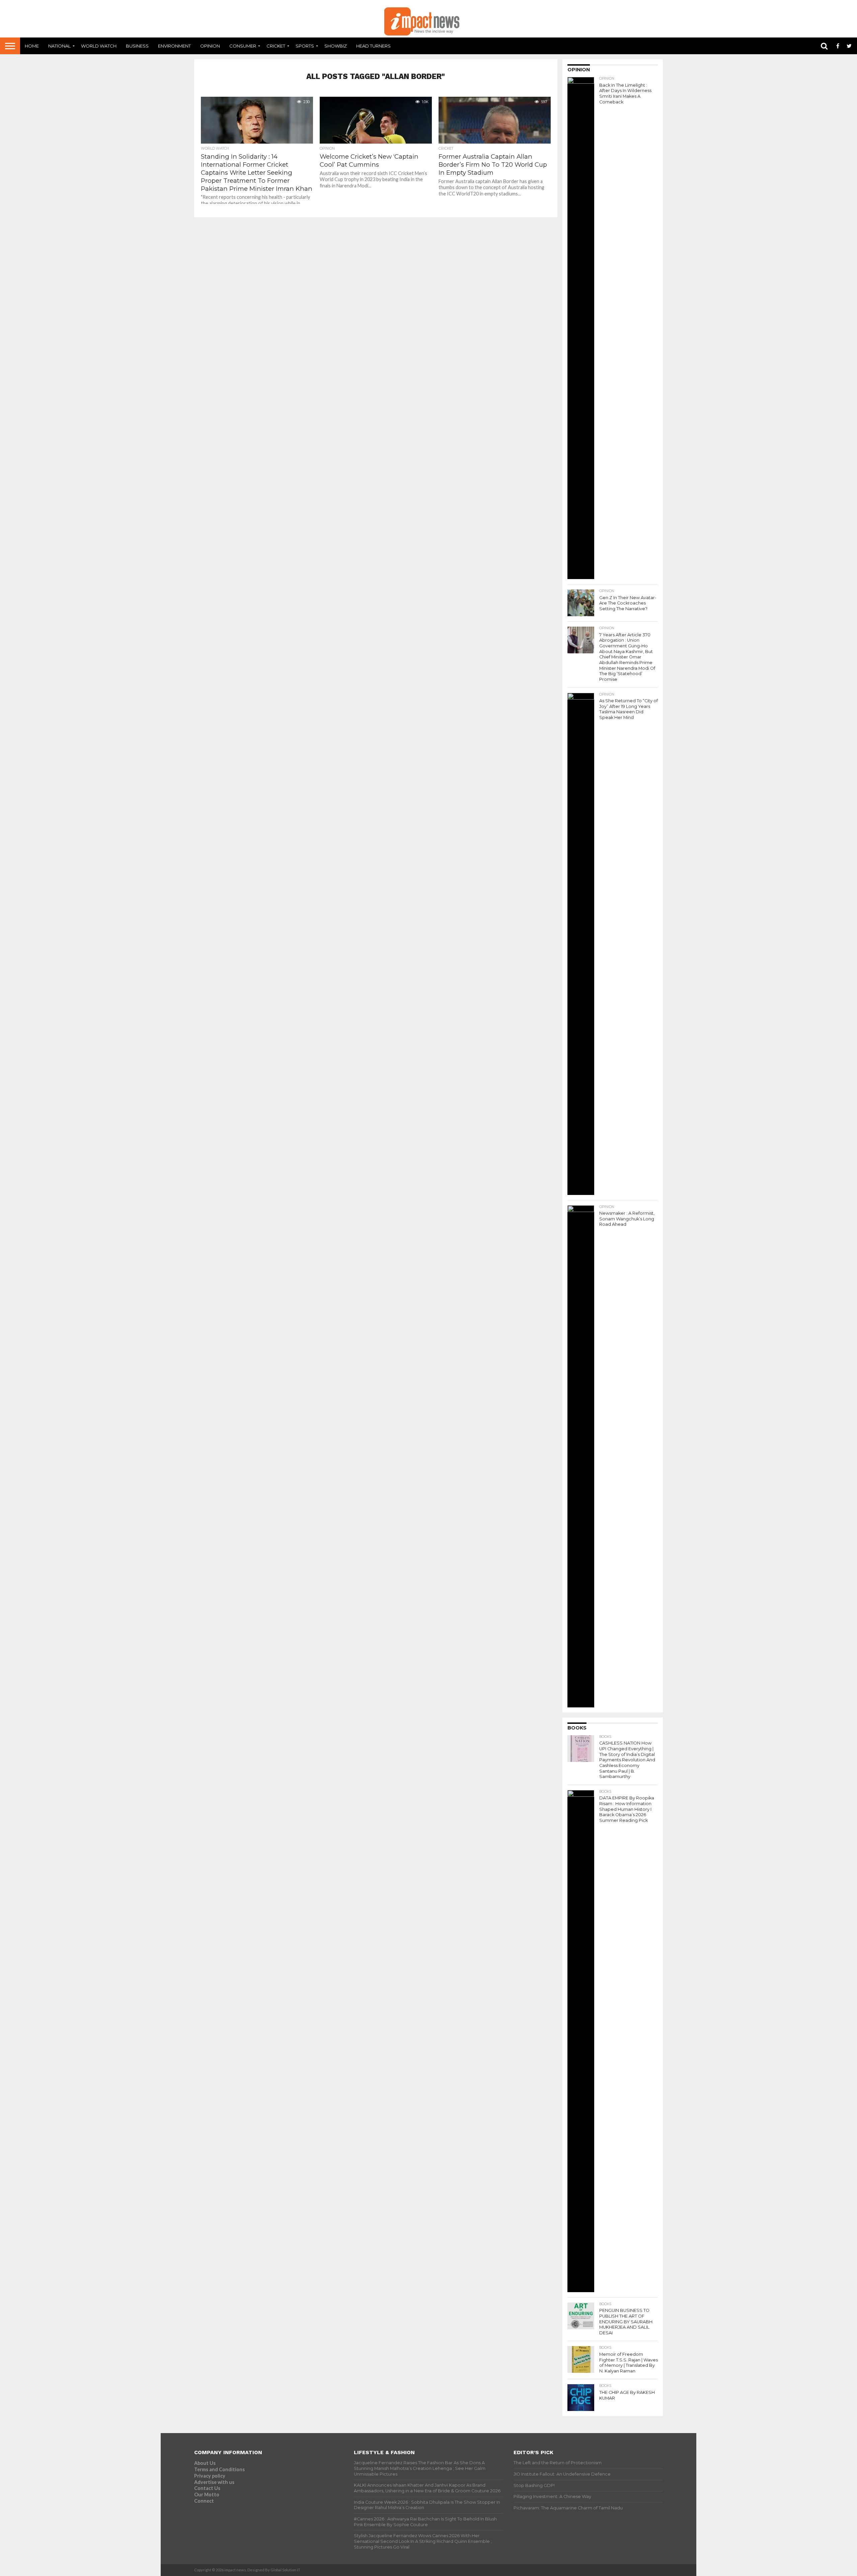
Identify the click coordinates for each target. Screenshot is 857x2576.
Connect (204, 2501)
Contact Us (207, 2488)
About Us (205, 2463)
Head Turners (373, 46)
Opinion (210, 46)
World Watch (99, 46)
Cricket (276, 46)
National (59, 46)
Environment (174, 46)
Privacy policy (210, 2476)
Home (32, 46)
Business (137, 46)
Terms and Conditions (219, 2469)
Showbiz (336, 46)
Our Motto (207, 2494)
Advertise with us (214, 2482)
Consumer (243, 46)
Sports (305, 46)
